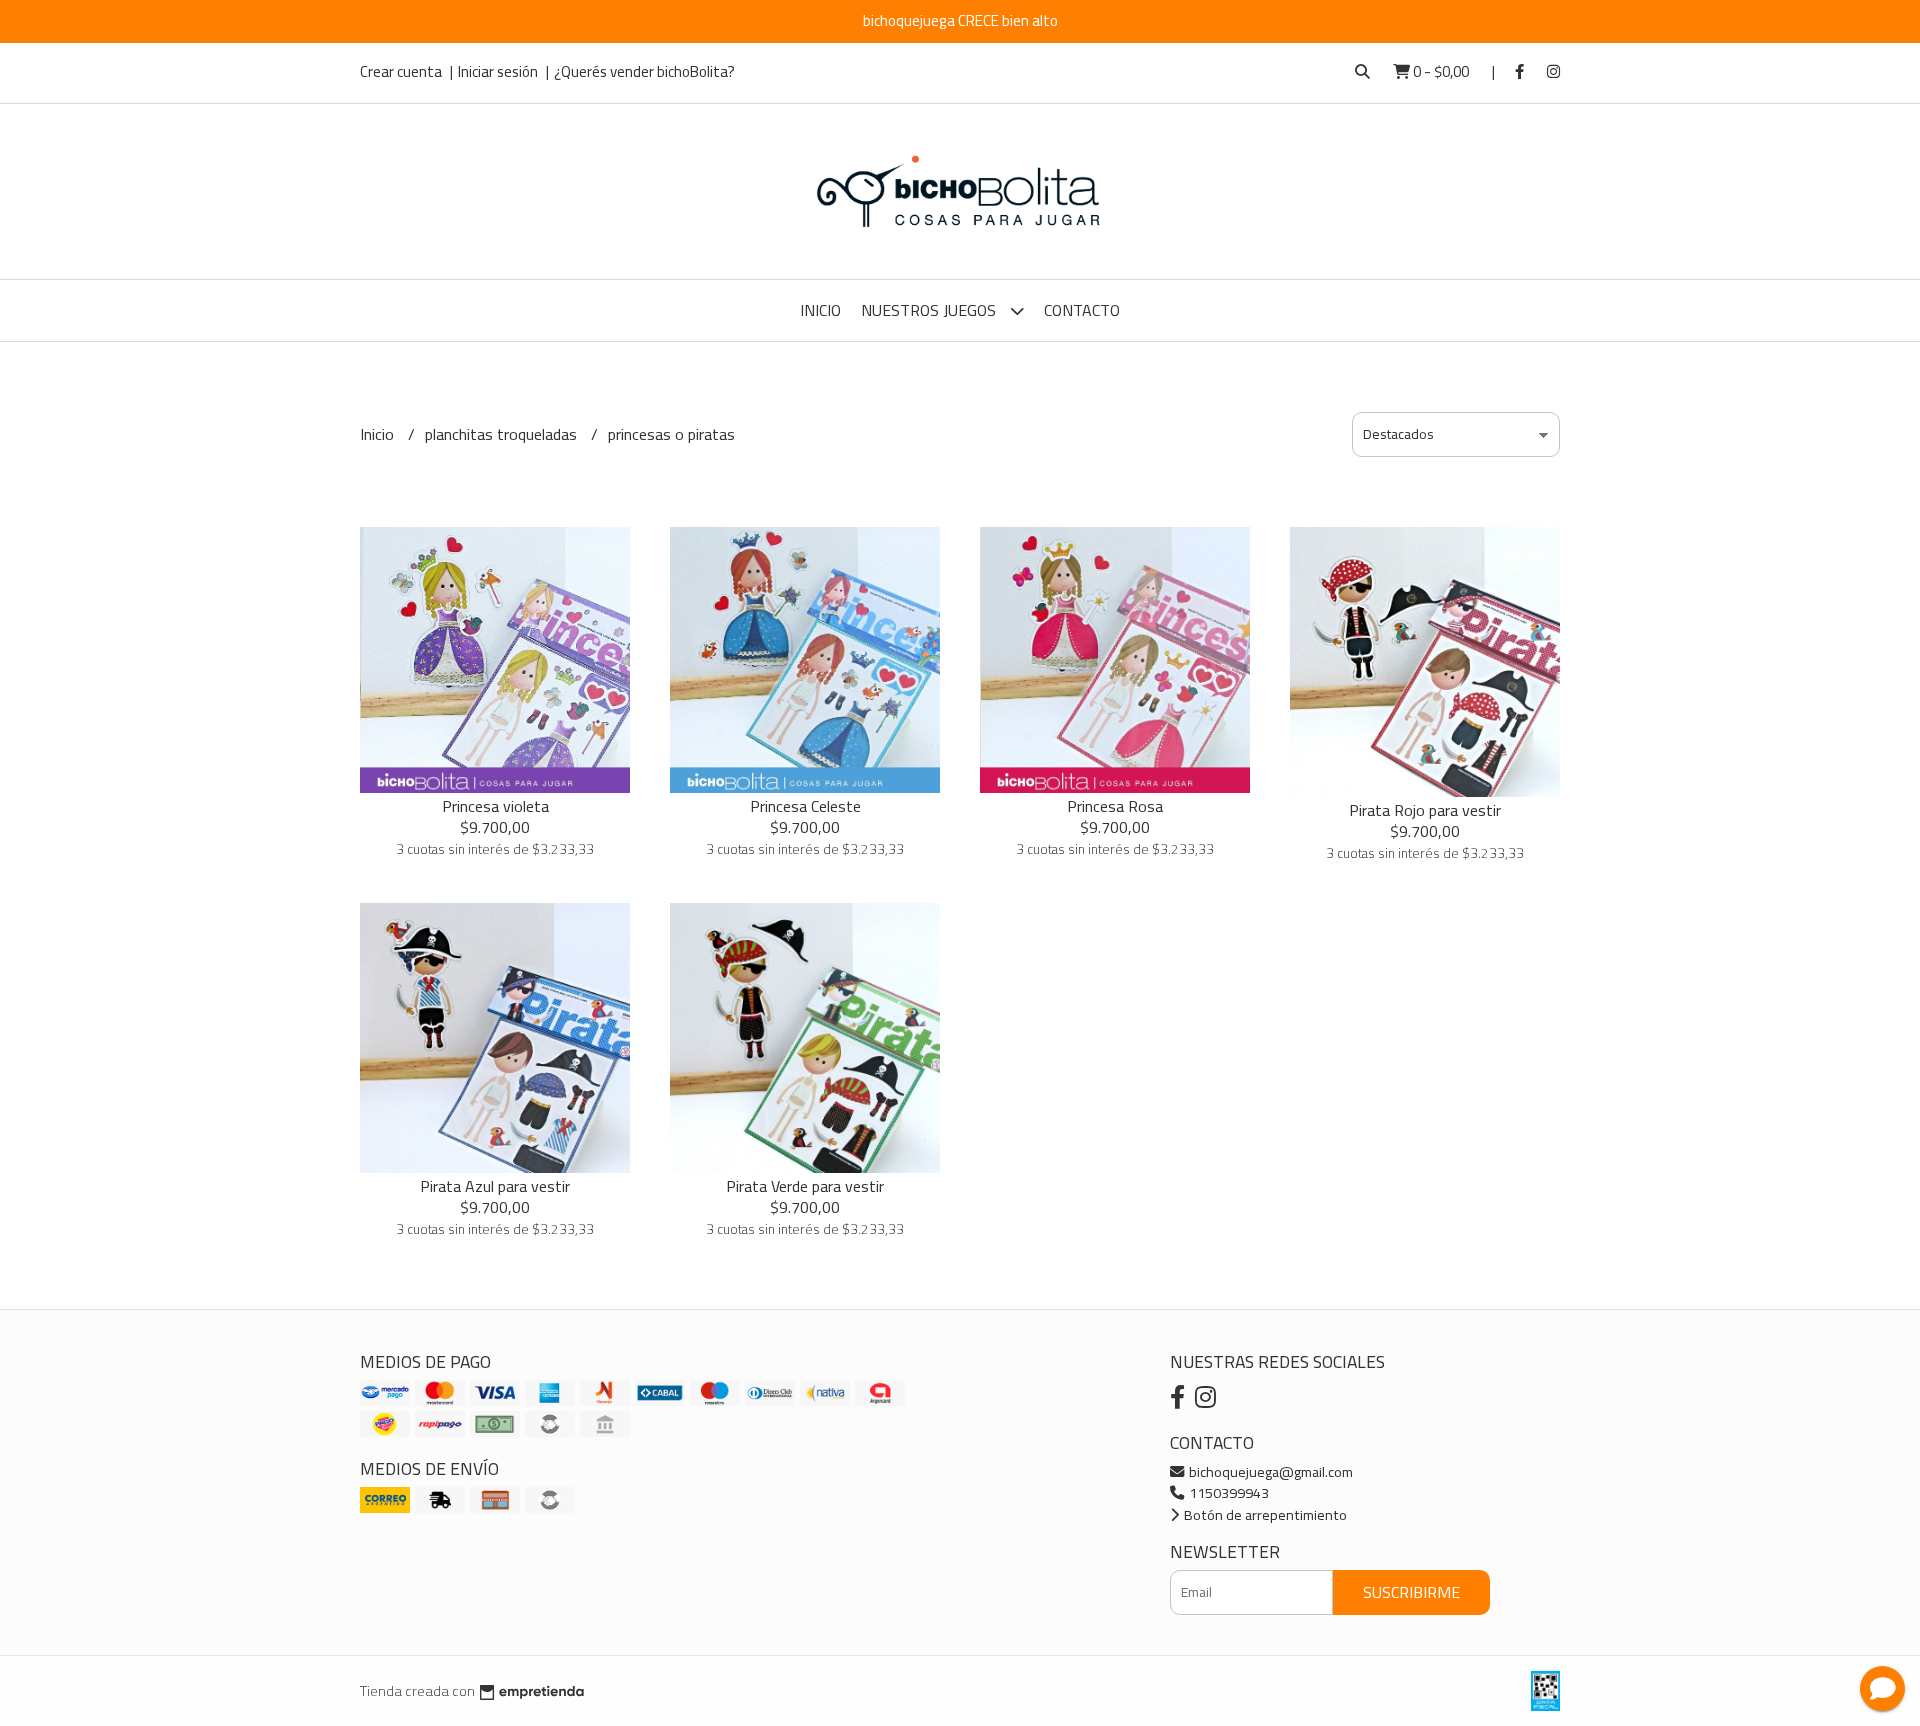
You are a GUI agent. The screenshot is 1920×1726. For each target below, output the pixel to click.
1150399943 (1227, 1492)
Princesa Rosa (1115, 806)
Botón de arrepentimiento (1264, 1514)
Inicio (820, 310)
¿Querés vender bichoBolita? (644, 71)
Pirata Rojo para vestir (1425, 810)
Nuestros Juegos (930, 310)
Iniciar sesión (498, 71)
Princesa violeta (495, 806)
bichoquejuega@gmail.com (1269, 1471)
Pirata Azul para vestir (495, 1186)
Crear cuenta (401, 71)
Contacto (1082, 310)
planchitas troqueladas (503, 434)
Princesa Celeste (805, 806)
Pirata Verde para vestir (805, 1186)
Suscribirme (1411, 1592)
